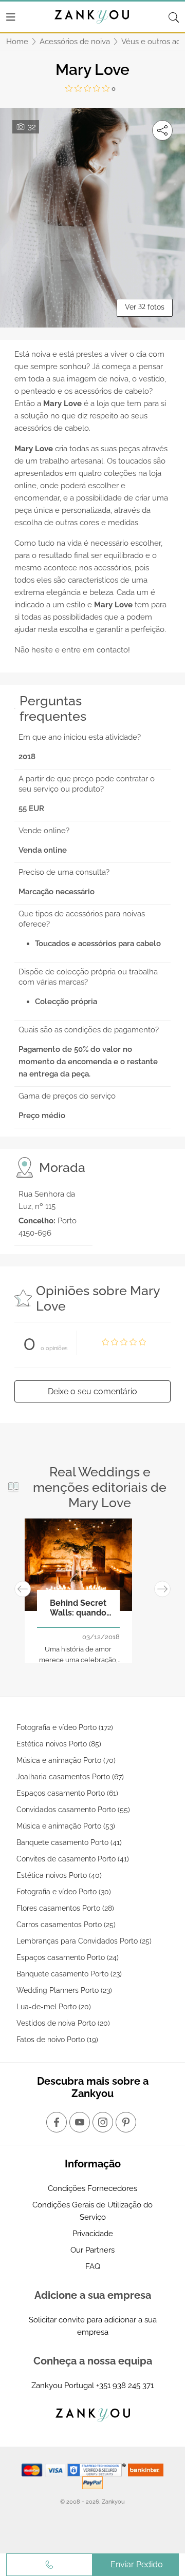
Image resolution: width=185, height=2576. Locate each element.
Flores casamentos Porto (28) (65, 1908)
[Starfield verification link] (98, 2469)
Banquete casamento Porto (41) (69, 1842)
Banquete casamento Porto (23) (69, 1974)
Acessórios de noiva (75, 42)
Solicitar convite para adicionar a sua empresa (93, 2326)
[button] (23, 1589)
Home (17, 42)
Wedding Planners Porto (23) (64, 1990)
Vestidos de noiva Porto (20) (63, 2023)
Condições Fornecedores (92, 2188)
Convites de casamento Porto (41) (73, 1859)
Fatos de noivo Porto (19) (57, 2040)
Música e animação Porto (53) (66, 1826)
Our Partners (92, 2250)
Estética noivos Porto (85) (59, 1744)
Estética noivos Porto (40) (59, 1875)
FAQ (93, 2266)
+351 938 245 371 (125, 2386)
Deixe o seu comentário (92, 1391)
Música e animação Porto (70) (66, 1760)
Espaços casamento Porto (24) (68, 1957)
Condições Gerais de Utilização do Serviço (92, 2211)
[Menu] (11, 17)
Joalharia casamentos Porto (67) (70, 1777)
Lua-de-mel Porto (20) (54, 2007)
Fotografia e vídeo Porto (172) (65, 1727)
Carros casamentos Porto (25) (66, 1925)
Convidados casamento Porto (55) (73, 1810)
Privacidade (93, 2234)
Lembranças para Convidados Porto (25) (84, 1941)
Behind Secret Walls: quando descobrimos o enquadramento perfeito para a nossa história (78, 1608)
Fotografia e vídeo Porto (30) (64, 1892)
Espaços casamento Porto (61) (67, 1793)
